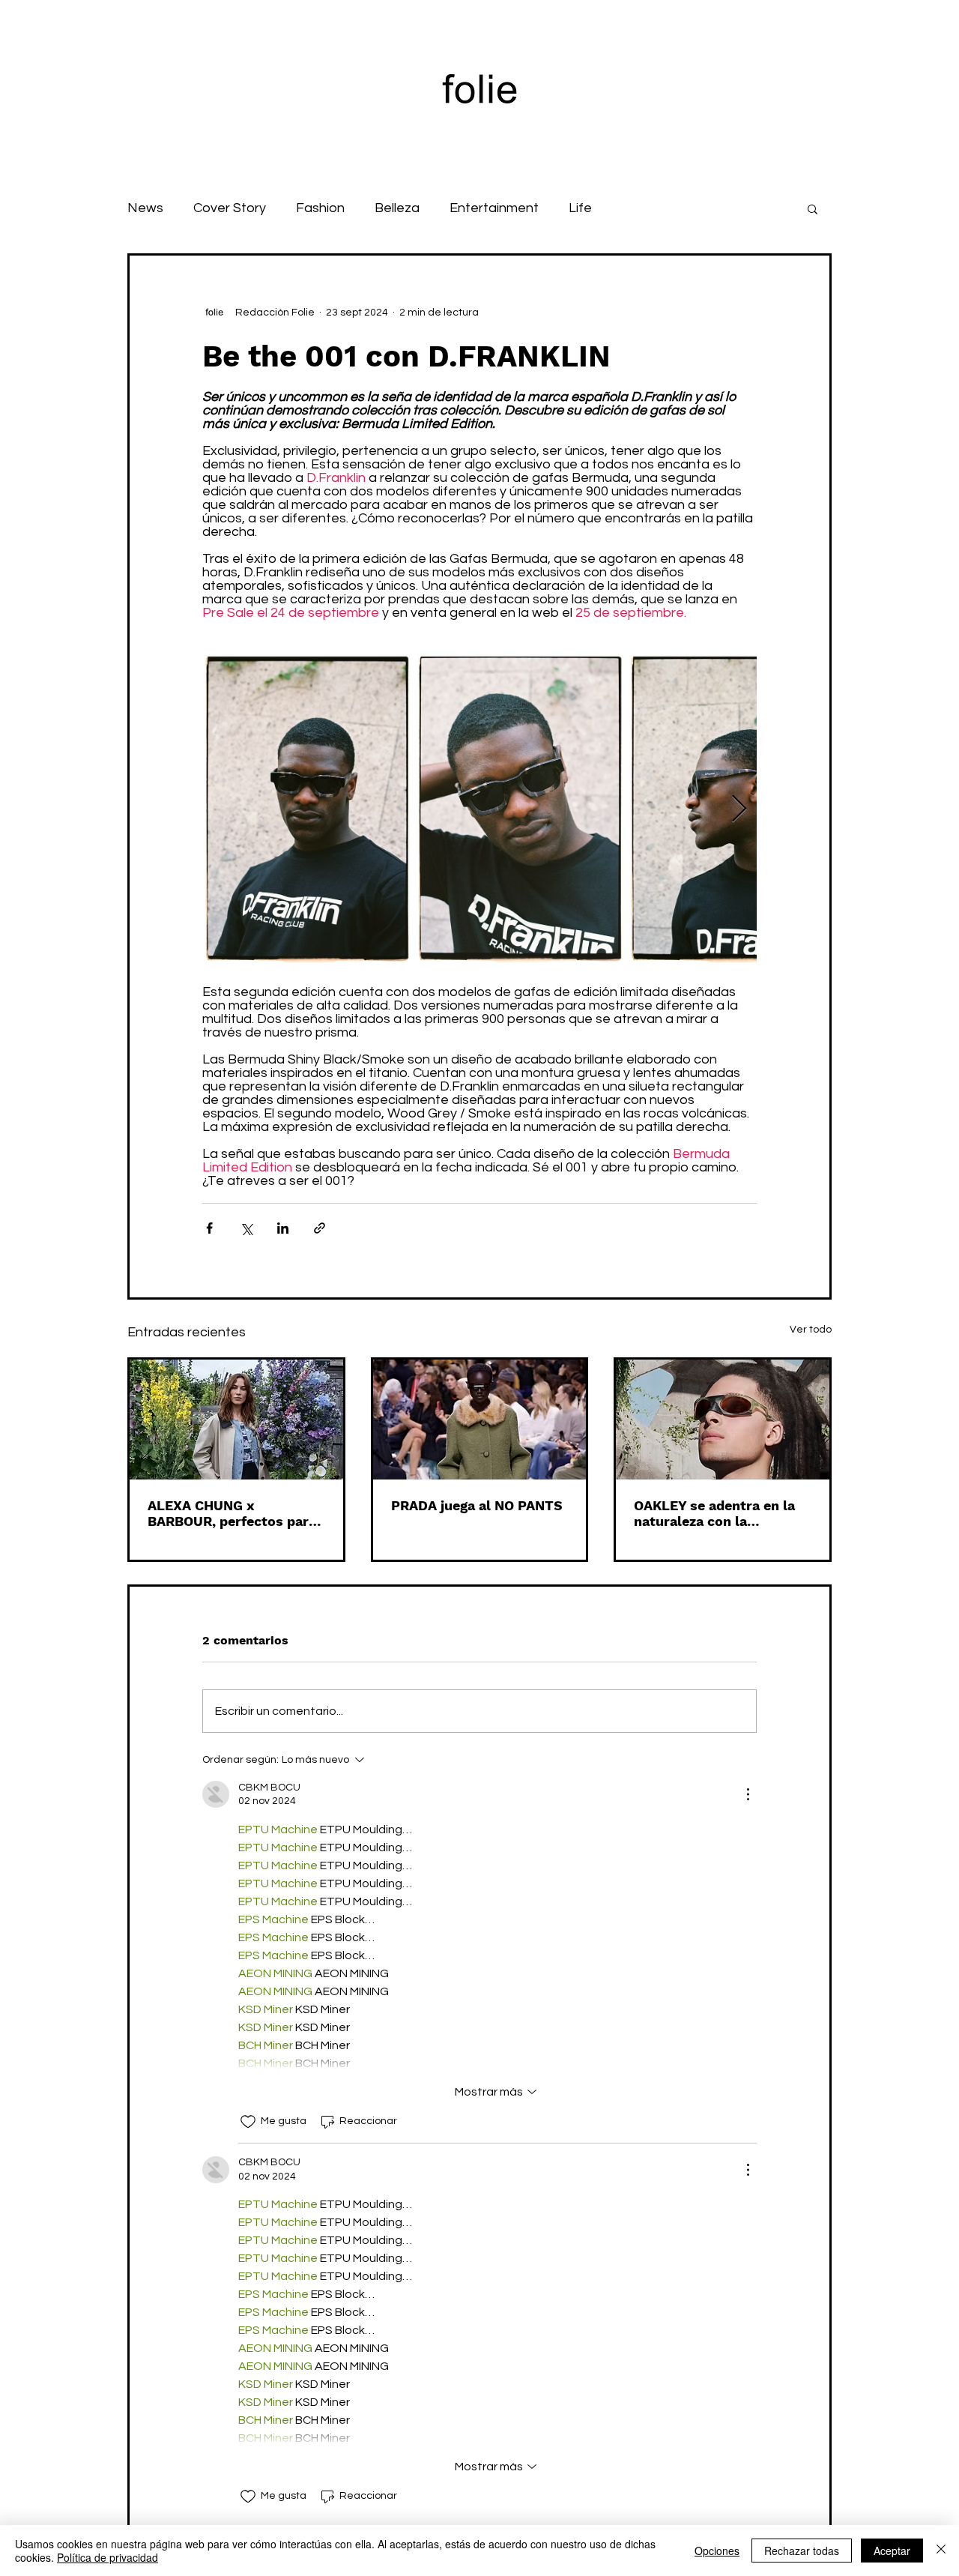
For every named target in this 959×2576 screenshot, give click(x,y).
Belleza (397, 208)
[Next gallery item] (739, 810)
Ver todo (811, 1330)
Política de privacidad (108, 2557)
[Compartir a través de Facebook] (209, 1228)
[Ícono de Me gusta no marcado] (248, 2122)
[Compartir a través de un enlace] (320, 1228)
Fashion (320, 208)
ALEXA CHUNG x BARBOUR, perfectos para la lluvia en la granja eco (232, 1513)
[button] (813, 208)
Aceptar (892, 2551)
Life (580, 208)
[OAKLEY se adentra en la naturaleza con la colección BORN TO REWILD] (723, 1420)
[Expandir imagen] (307, 809)
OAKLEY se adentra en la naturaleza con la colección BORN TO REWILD (714, 1513)
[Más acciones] (748, 1794)
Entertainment (494, 208)
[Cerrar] (941, 2551)
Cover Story (230, 208)
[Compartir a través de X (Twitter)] (246, 1228)
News (145, 208)
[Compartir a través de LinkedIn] (283, 1228)
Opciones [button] (717, 2551)
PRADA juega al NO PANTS (477, 1505)
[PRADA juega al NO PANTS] (480, 1420)
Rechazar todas (802, 2551)
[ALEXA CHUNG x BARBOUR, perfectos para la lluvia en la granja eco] (236, 1420)
